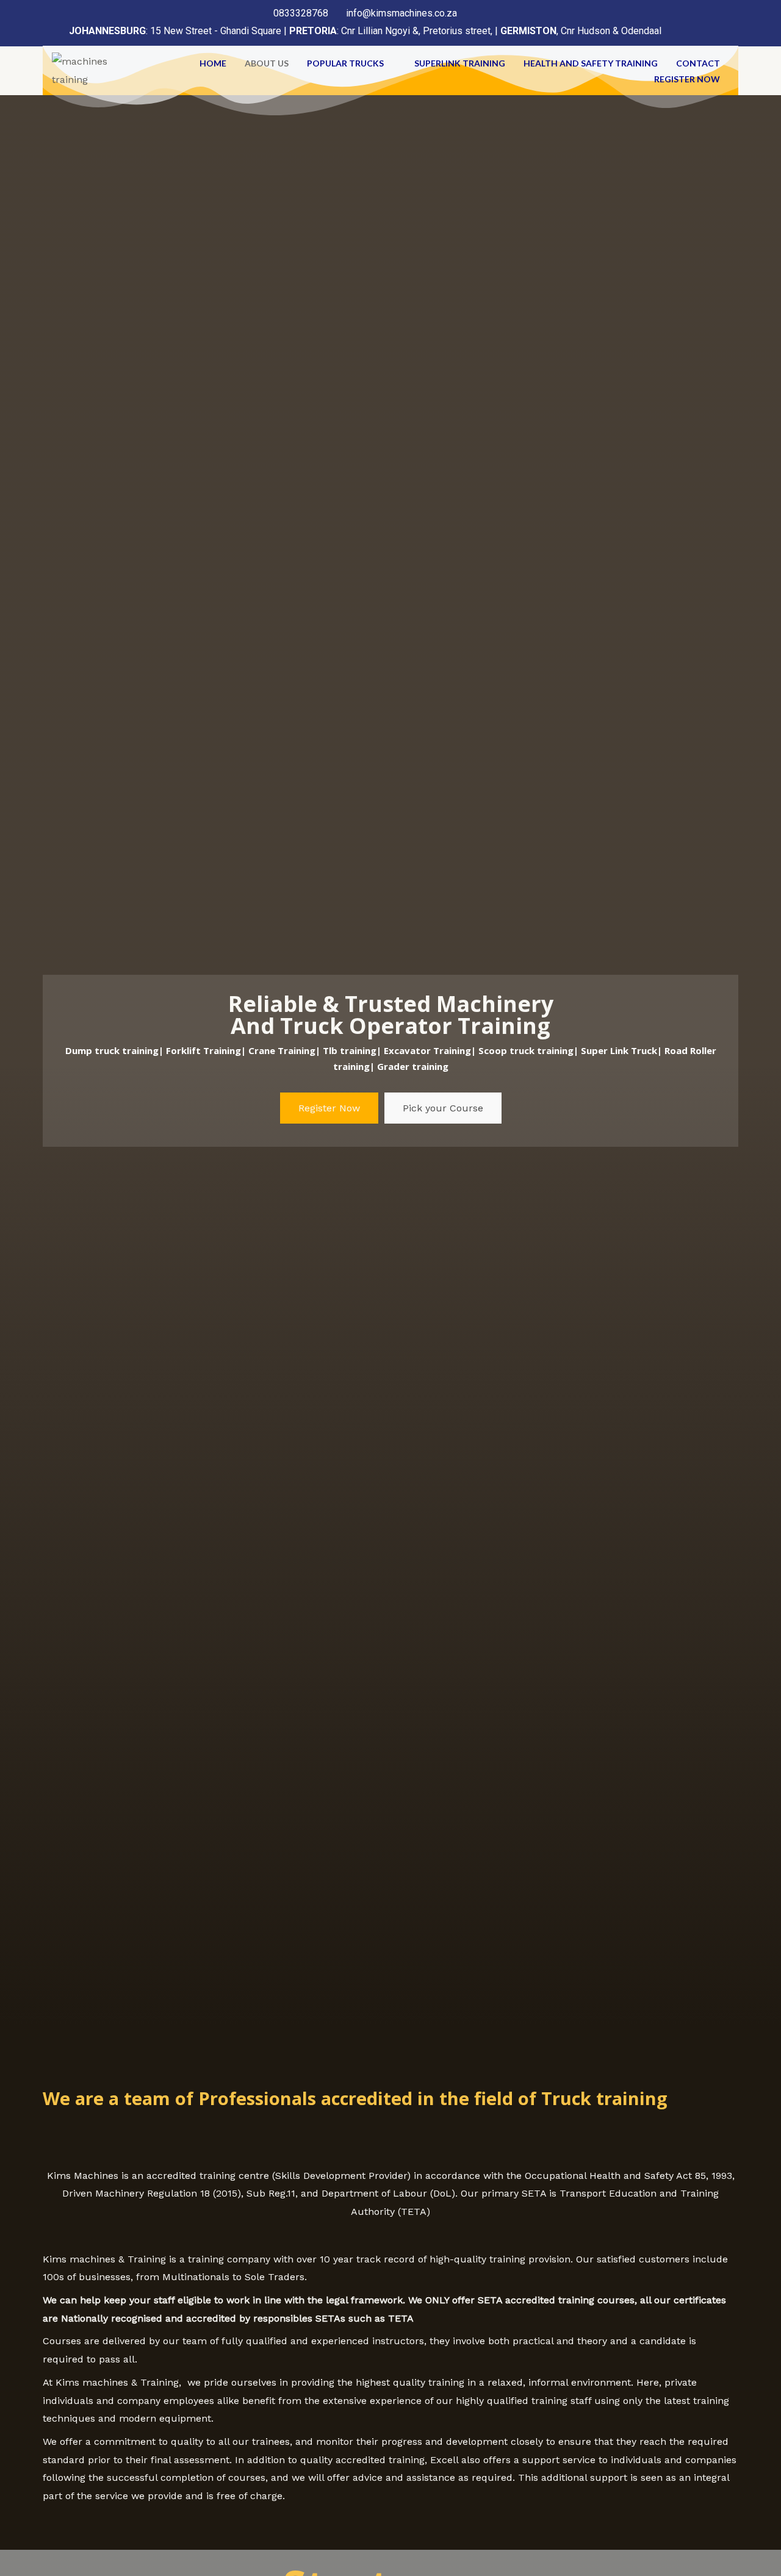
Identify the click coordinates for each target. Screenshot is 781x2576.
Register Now (329, 1108)
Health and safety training (591, 63)
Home (213, 63)
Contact (698, 63)
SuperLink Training (460, 63)
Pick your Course (443, 1108)
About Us (267, 63)
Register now (687, 79)
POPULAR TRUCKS (345, 63)
